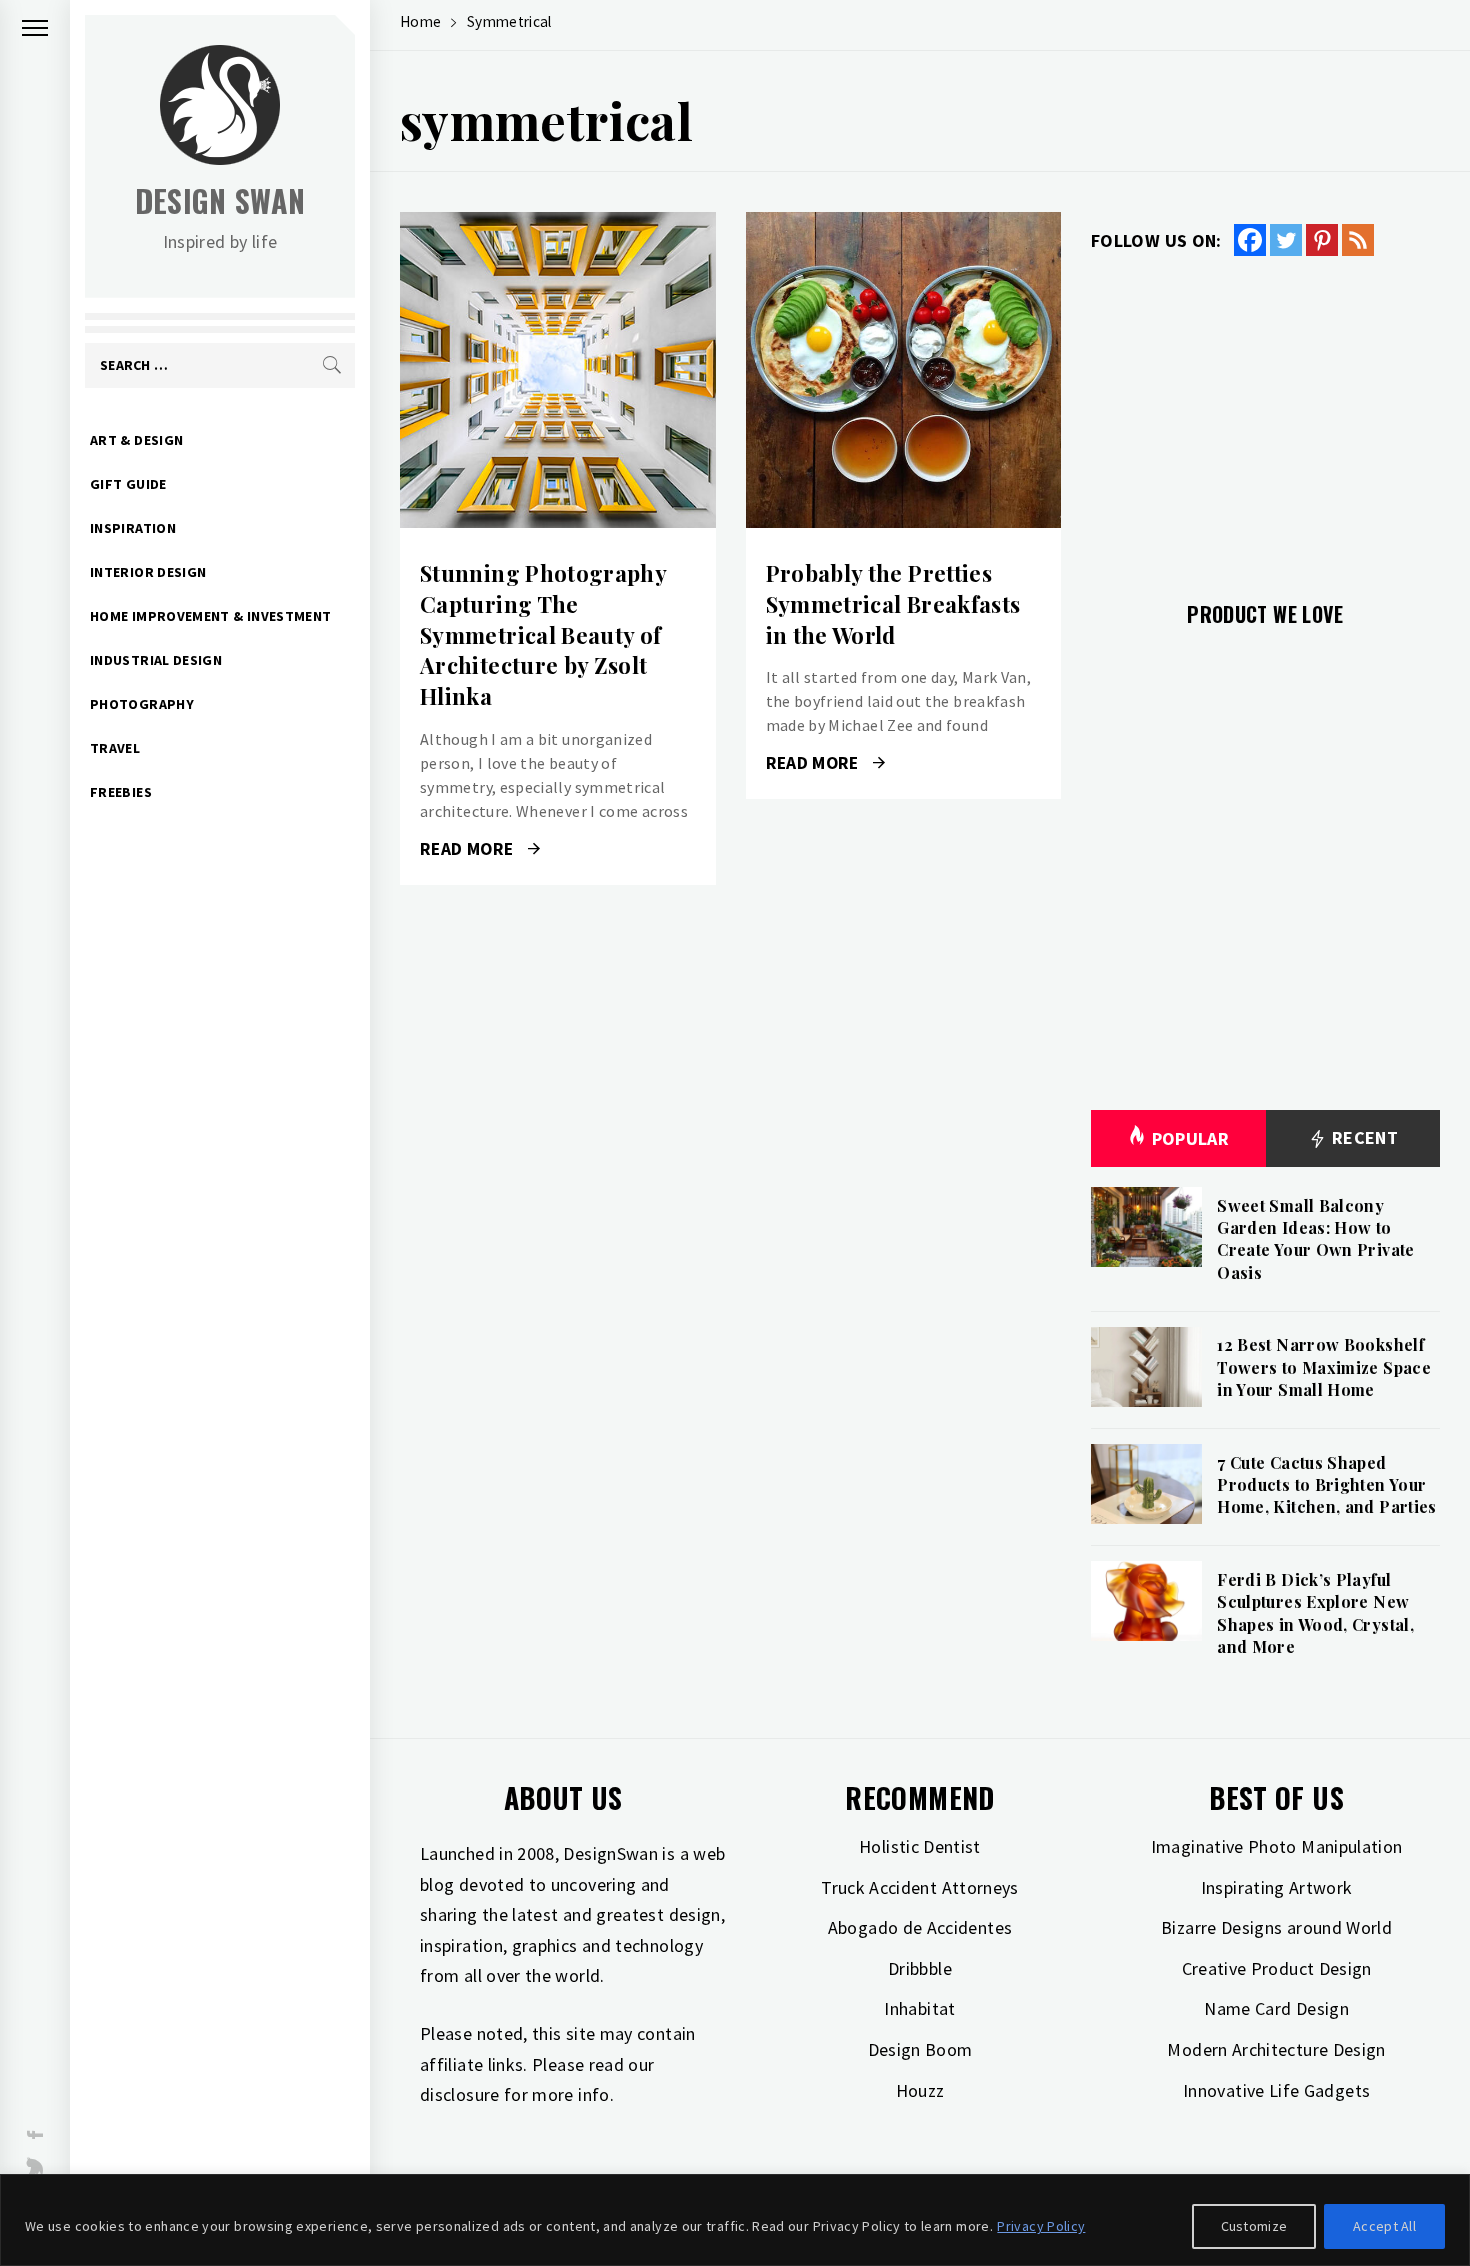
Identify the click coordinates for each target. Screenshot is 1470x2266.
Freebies (121, 792)
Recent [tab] (1362, 1137)
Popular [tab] (1191, 1138)
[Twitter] (1286, 240)
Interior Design (148, 572)
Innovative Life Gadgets (1276, 2090)
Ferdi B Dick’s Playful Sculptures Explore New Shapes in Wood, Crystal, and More (1315, 1613)
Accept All (1384, 2226)
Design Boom (920, 2049)
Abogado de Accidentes (920, 1927)
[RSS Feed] (1358, 240)
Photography (142, 704)
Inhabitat (919, 2008)
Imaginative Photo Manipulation (1277, 1846)
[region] (735, 2220)
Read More (557, 370)
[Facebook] (1250, 240)
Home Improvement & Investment (210, 616)
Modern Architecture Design (1276, 2049)
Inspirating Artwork (1277, 1887)
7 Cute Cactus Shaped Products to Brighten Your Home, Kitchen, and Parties (1326, 1485)
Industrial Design (156, 660)
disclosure (460, 2094)
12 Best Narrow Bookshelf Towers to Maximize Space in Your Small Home (1324, 1367)
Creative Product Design (1277, 1968)
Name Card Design (1276, 2008)
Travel (115, 748)
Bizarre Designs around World (1276, 1927)
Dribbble (920, 1968)
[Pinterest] (1322, 240)
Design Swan (220, 200)
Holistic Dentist (920, 1846)
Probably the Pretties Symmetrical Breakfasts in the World (893, 604)
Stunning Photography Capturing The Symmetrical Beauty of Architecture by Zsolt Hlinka (543, 634)
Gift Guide (128, 484)
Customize (1254, 2226)
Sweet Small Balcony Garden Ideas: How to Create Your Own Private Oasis (1315, 1239)
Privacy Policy (1041, 2226)
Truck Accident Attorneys (920, 1887)
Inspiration (133, 528)
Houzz (920, 2090)
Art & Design (136, 440)
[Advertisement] (1265, 417)
